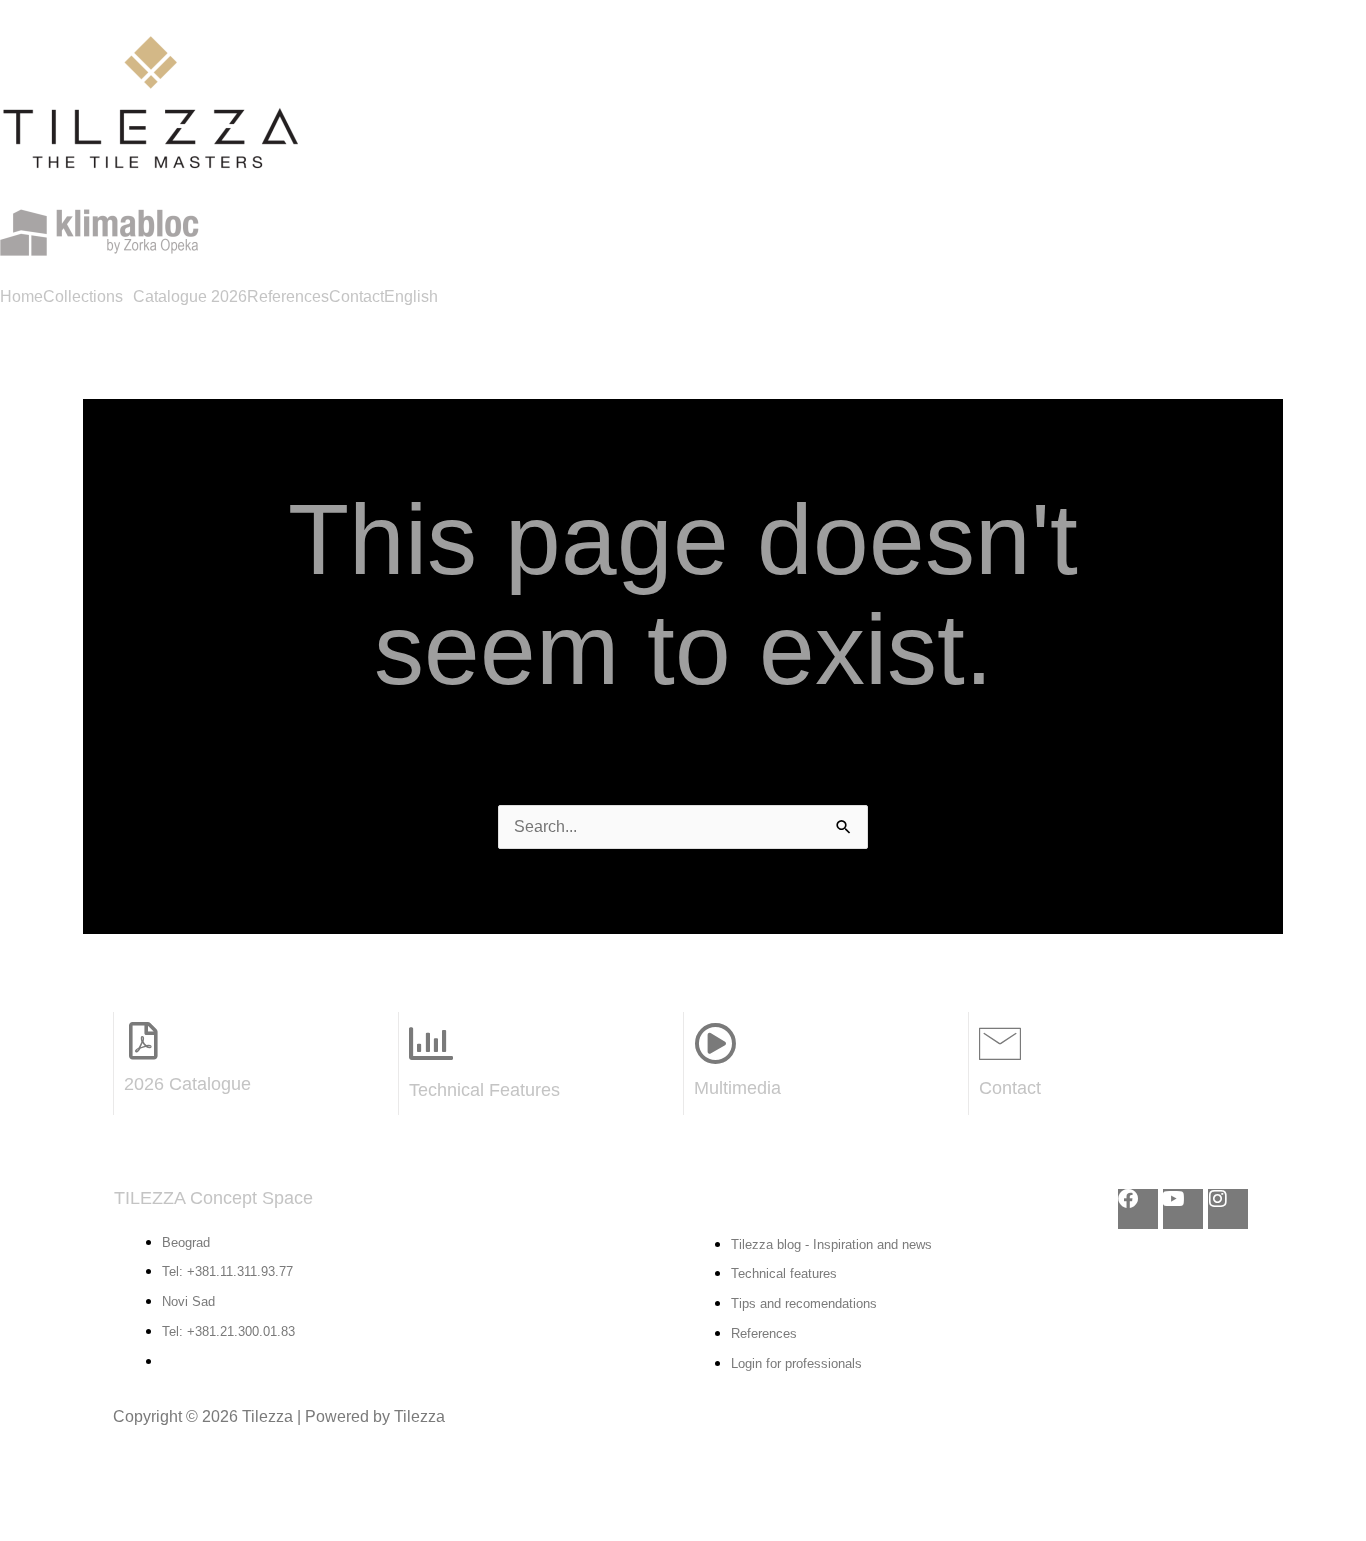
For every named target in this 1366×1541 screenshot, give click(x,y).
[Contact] (1000, 1043)
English (411, 297)
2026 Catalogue (187, 1084)
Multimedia (737, 1088)
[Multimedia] (715, 1043)
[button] (88, 297)
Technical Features (484, 1090)
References (288, 297)
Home (21, 297)
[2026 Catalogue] (143, 1041)
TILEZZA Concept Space (213, 1198)
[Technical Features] (431, 1044)
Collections (83, 297)
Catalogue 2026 (190, 297)
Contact (356, 297)
